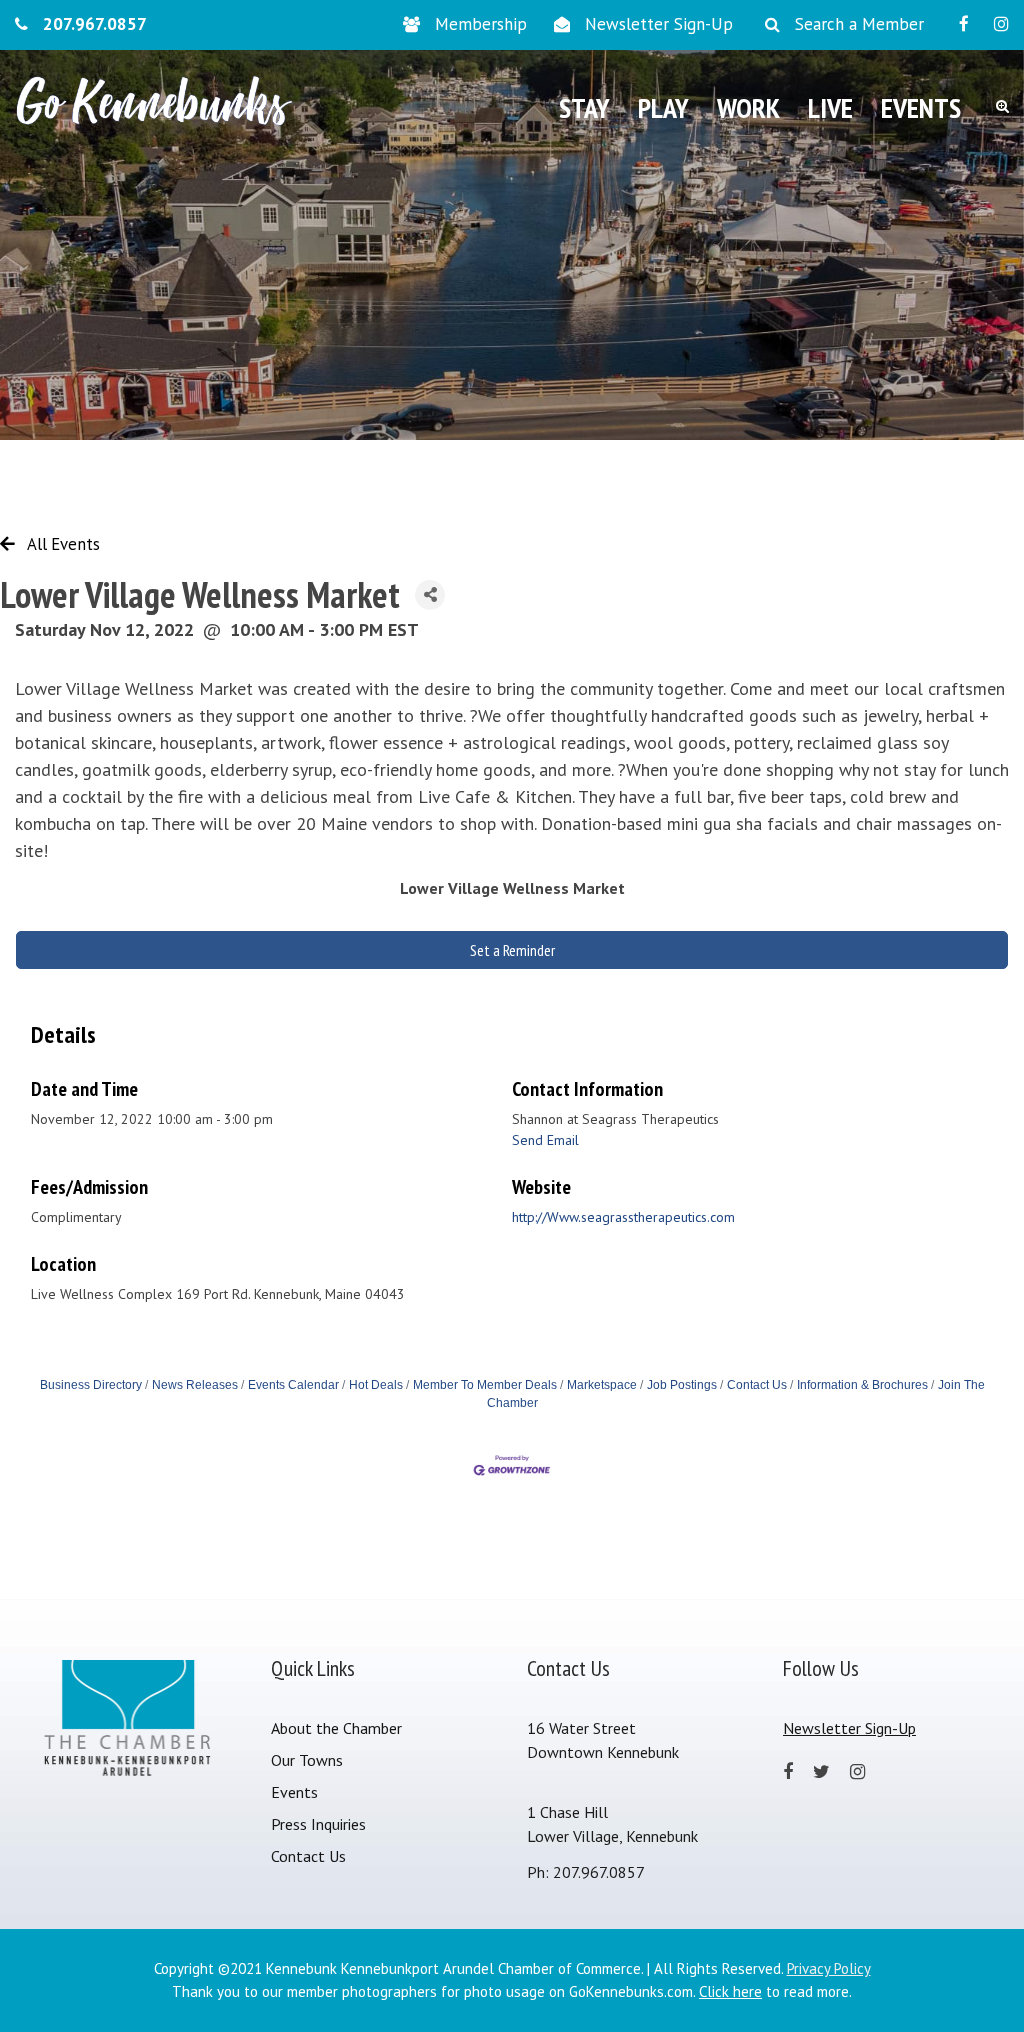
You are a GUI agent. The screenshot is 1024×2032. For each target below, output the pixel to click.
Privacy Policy (829, 1968)
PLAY (663, 107)
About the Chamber (336, 1728)
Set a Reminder (512, 950)
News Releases (195, 1385)
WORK (748, 107)
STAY (584, 107)
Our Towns (307, 1760)
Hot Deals (376, 1385)
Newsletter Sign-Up (659, 24)
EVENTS (921, 107)
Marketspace (602, 1385)
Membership (481, 24)
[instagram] (1001, 24)
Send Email (545, 1140)
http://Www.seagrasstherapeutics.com (623, 1217)
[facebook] (964, 24)
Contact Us (757, 1385)
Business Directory (91, 1385)
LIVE (830, 107)
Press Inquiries (318, 1824)
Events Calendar (293, 1385)
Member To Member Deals (485, 1385)
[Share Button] (430, 595)
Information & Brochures (862, 1385)
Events (294, 1792)
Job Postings (682, 1385)
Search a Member (859, 24)
